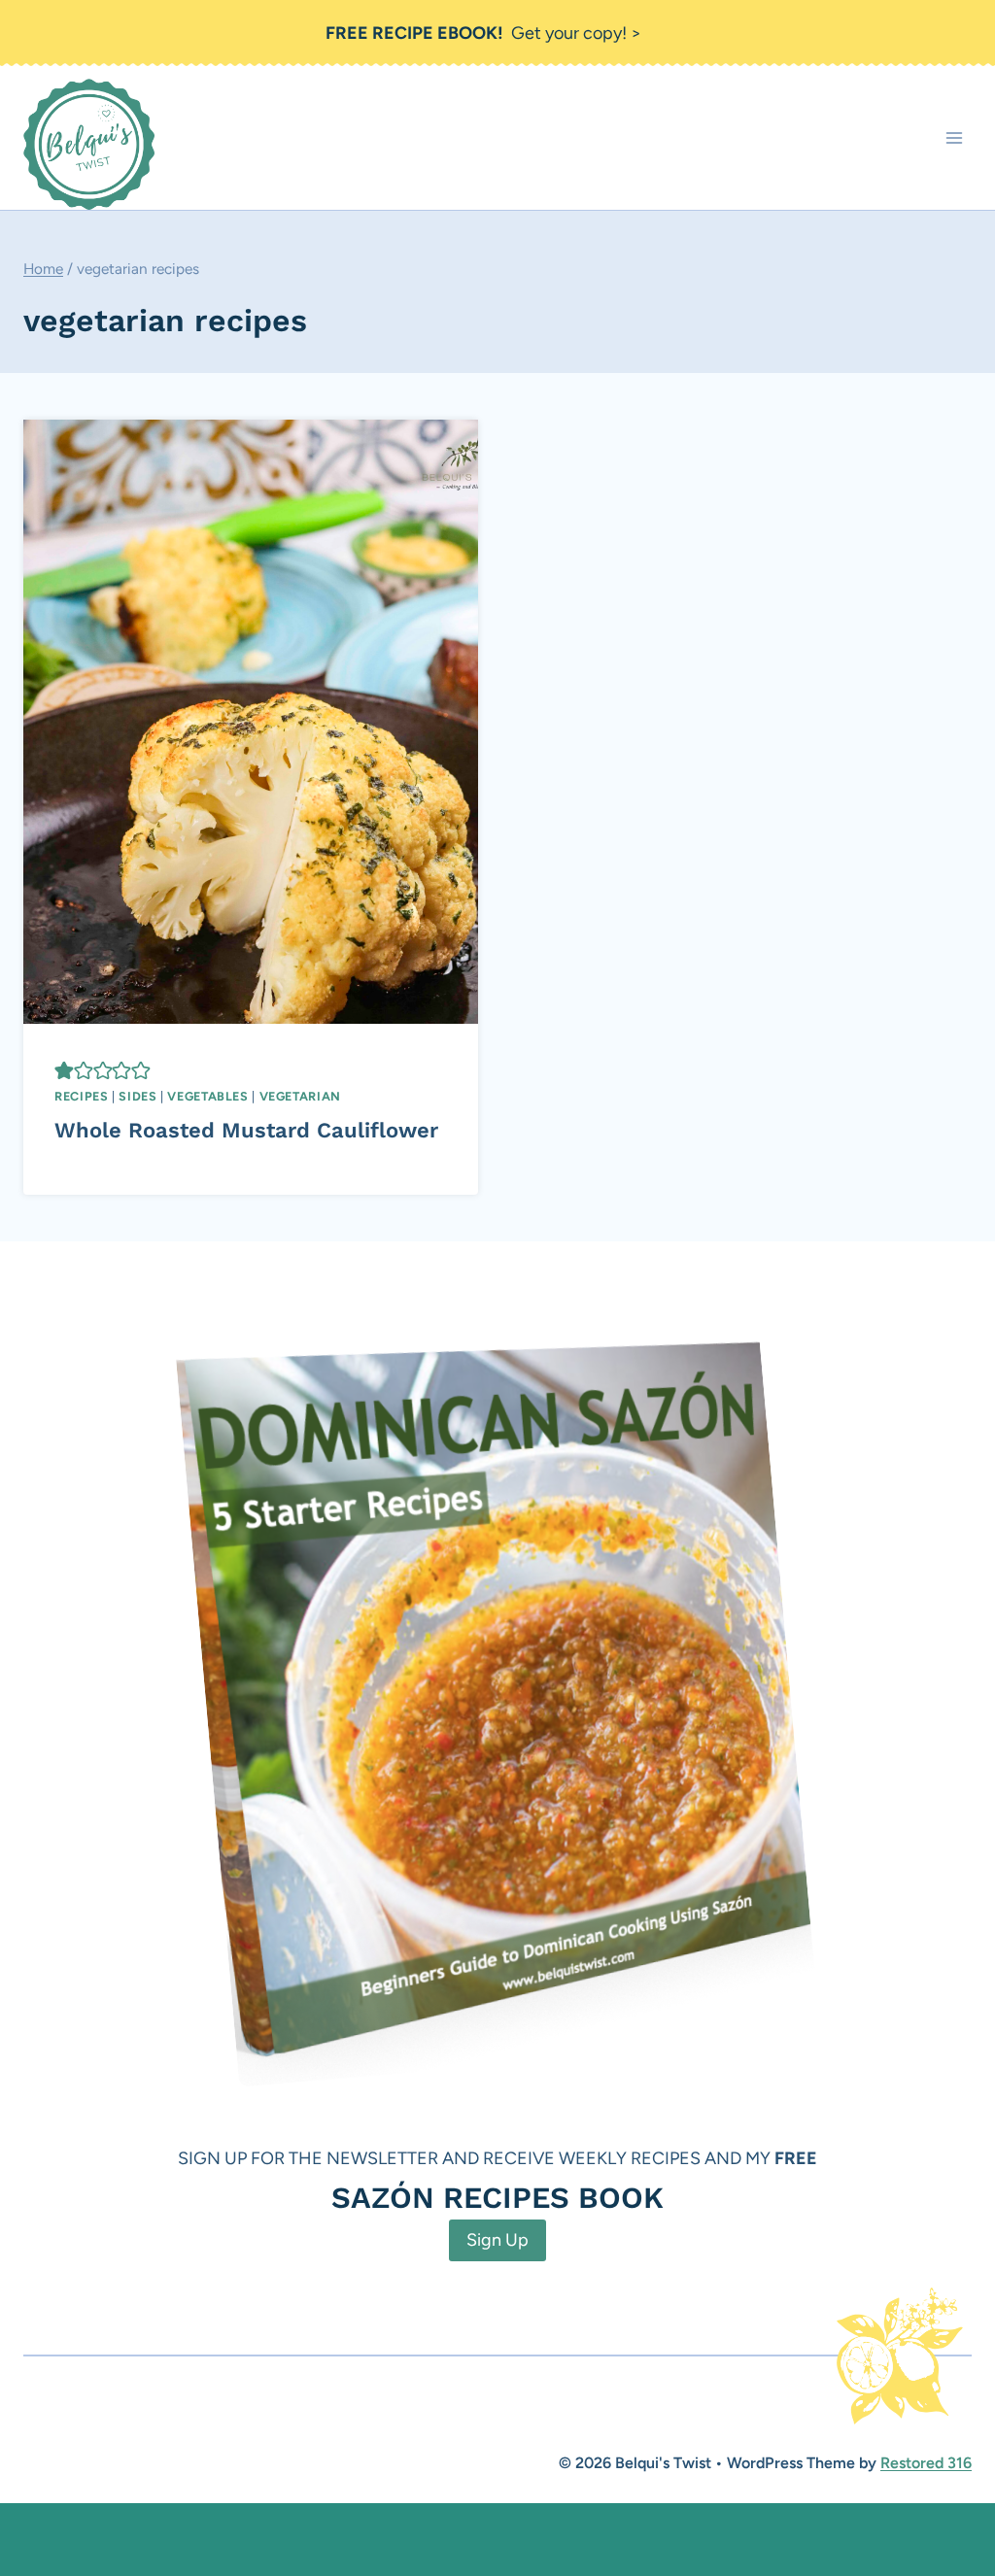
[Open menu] (954, 138)
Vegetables (207, 1096)
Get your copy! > (483, 33)
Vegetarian (300, 1096)
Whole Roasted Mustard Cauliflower (246, 1130)
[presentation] (251, 722)
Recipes (81, 1096)
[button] (64, 1070)
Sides (137, 1096)
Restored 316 (926, 2463)
